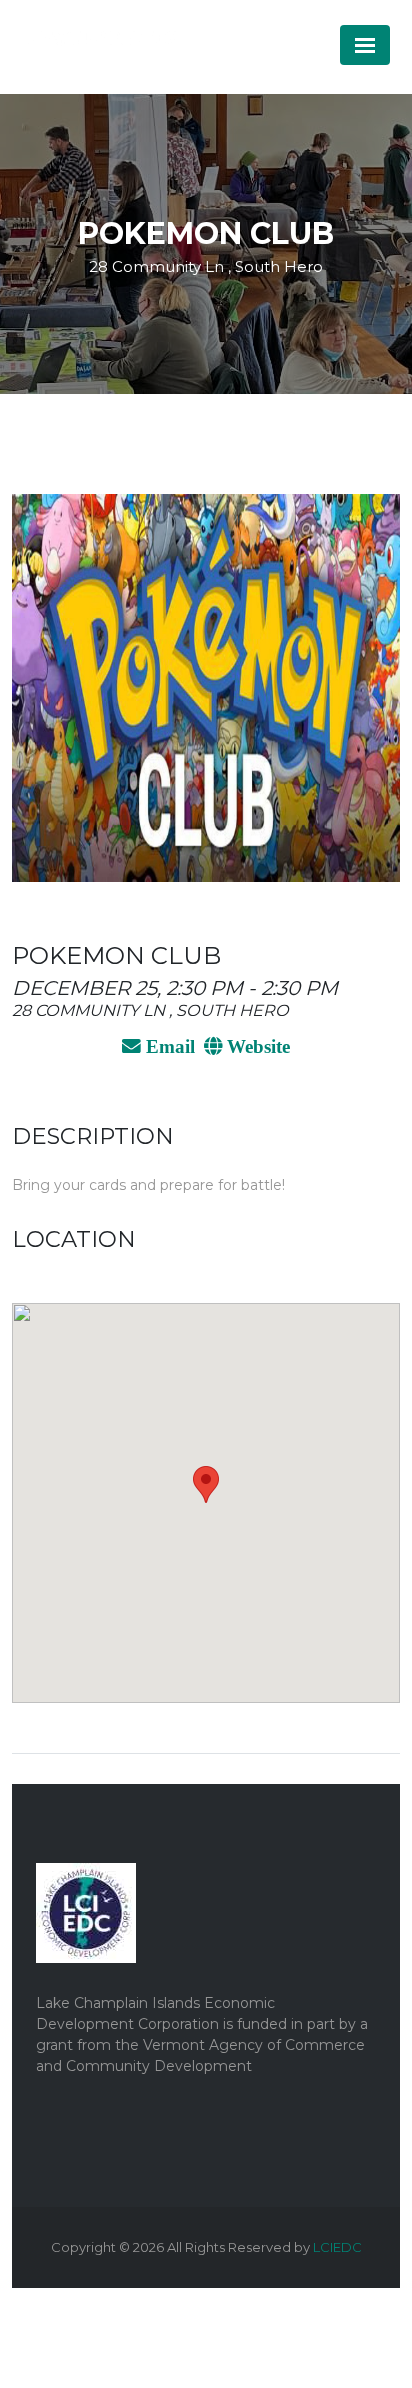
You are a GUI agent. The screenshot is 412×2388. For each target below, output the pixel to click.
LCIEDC (337, 2247)
